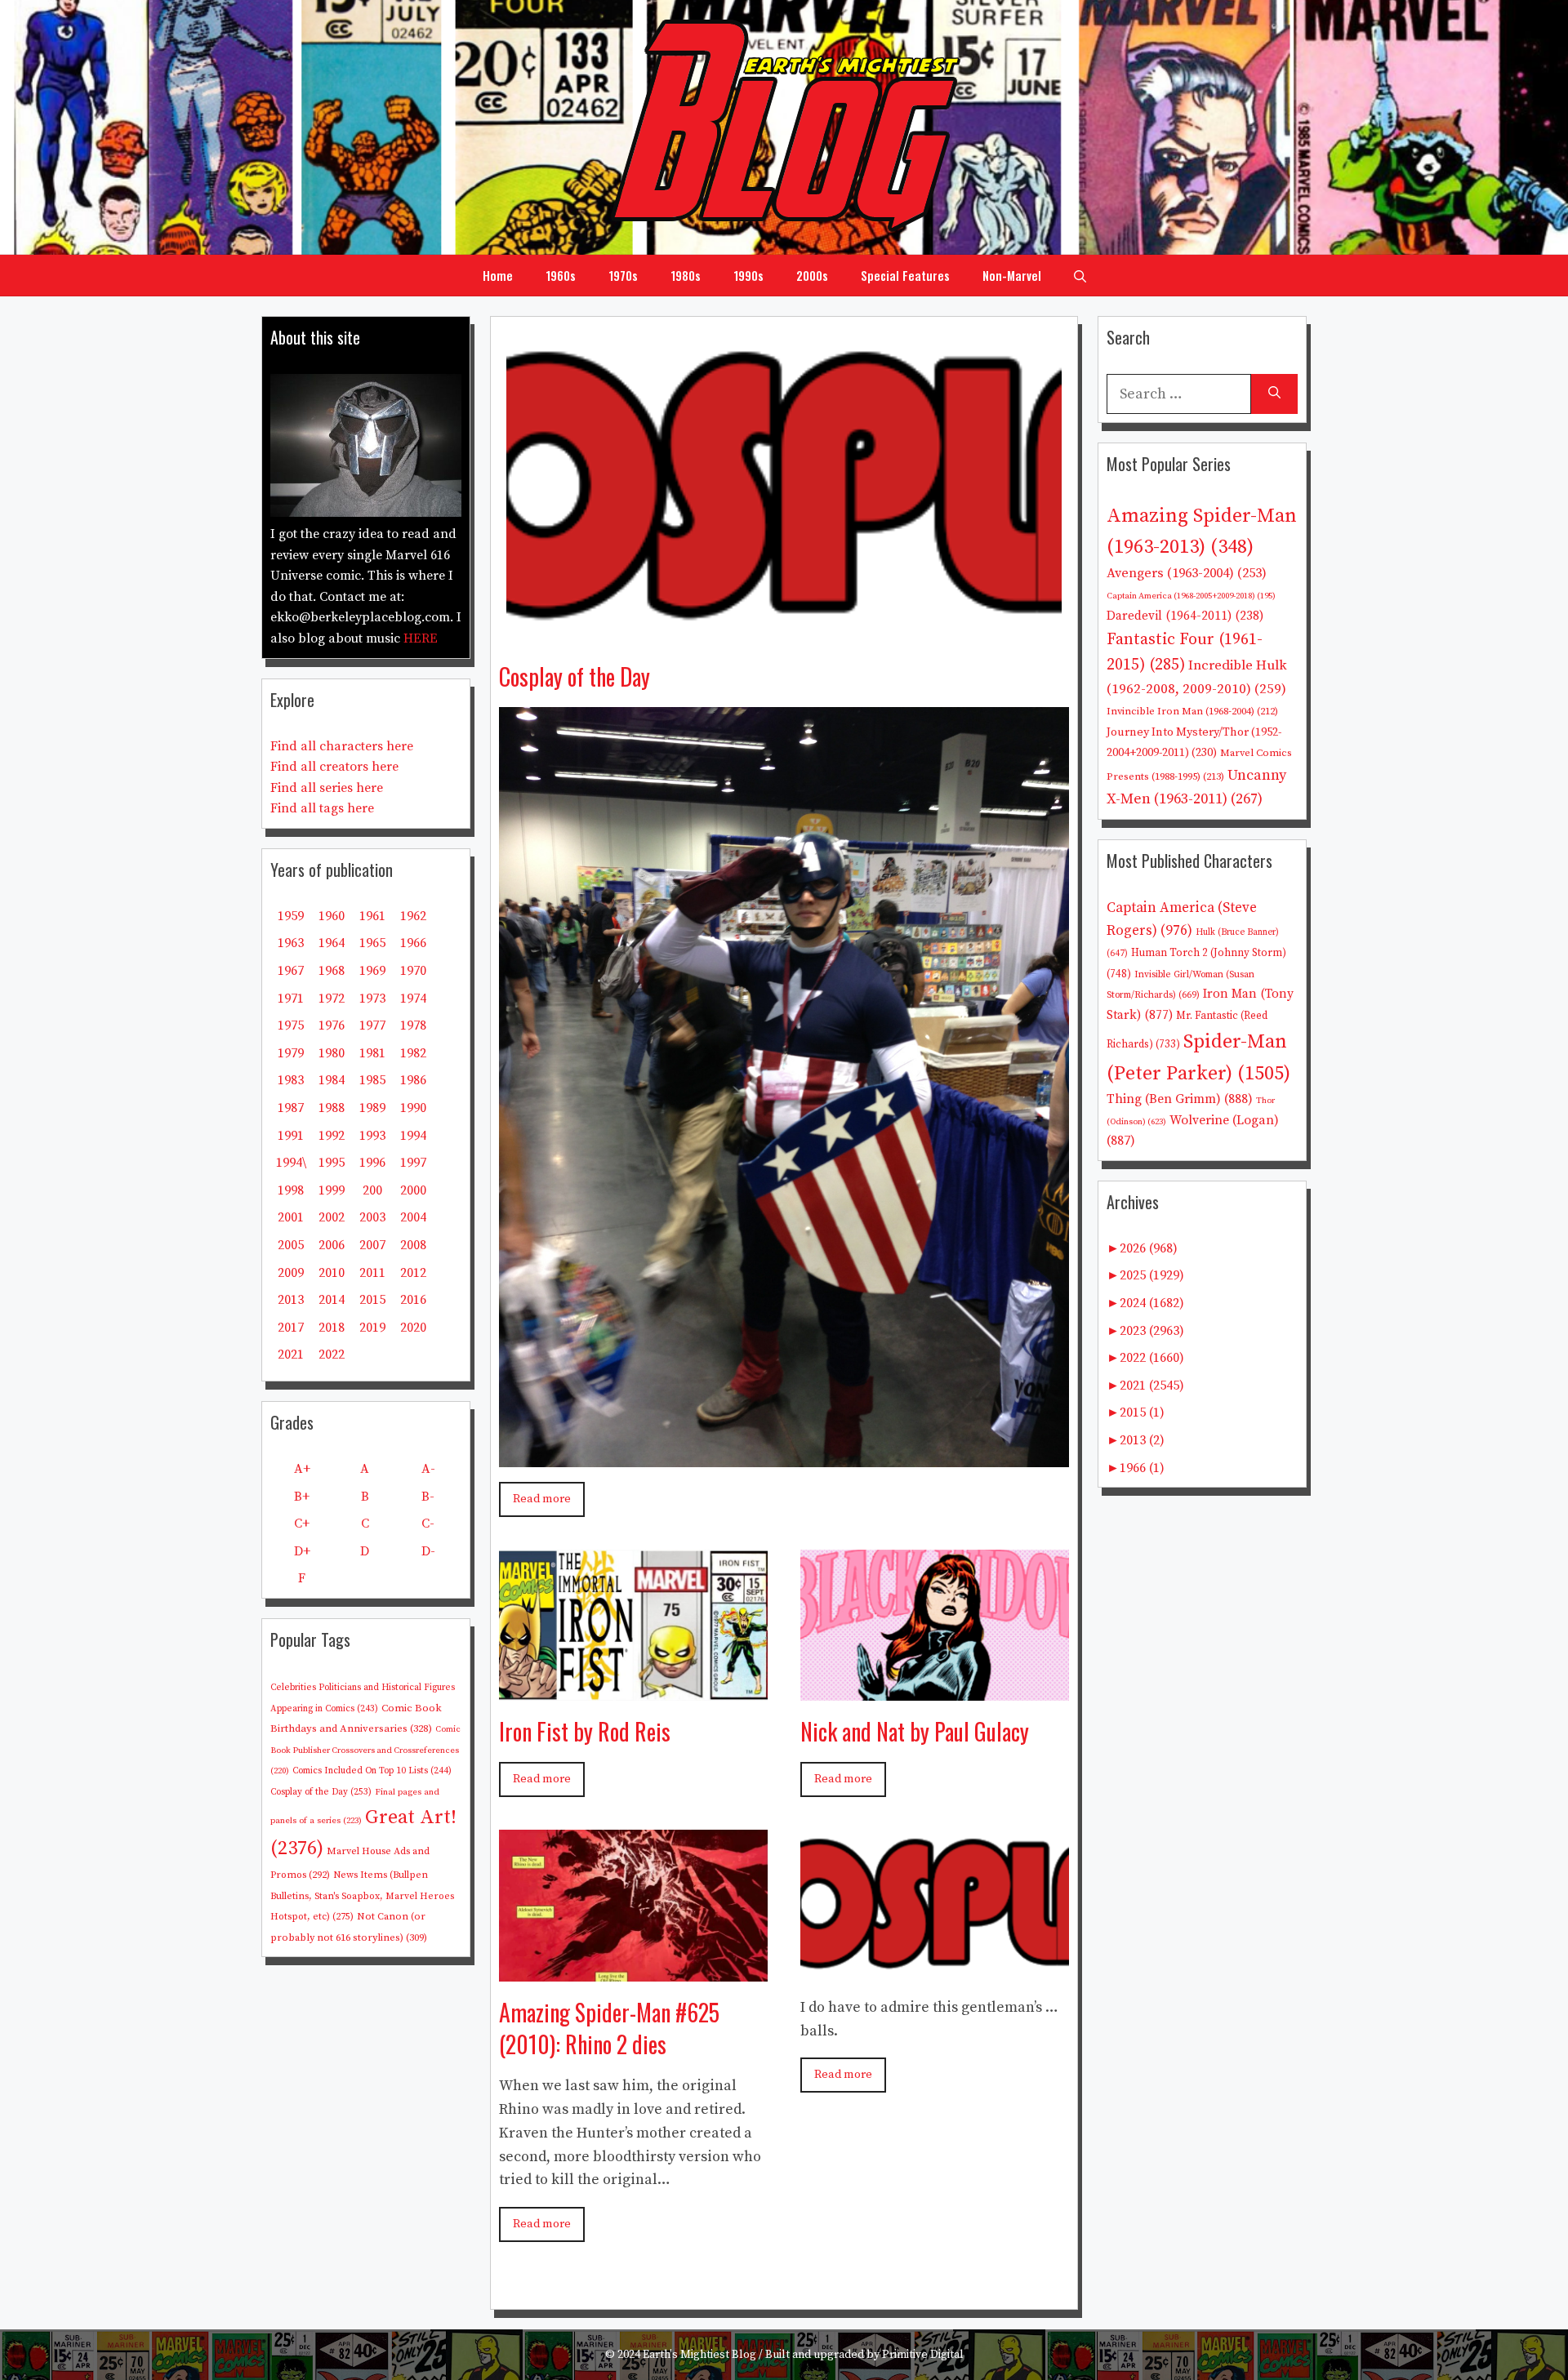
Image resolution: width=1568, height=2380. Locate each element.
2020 (413, 1328)
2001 (291, 1217)
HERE (421, 638)
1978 (413, 1025)
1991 (291, 1136)
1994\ (291, 1163)
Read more (542, 1499)
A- (428, 1469)
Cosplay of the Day (575, 676)
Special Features (905, 275)
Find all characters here (342, 746)
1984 (332, 1080)
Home (498, 275)
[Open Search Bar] (1080, 275)
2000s (812, 275)
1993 (372, 1136)
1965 (372, 943)
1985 (372, 1080)
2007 (372, 1245)
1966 (413, 943)
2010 (332, 1273)
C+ (302, 1524)
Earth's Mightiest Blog (699, 2355)
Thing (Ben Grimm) (1180, 1099)
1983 (291, 1080)
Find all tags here (322, 808)
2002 (332, 1217)
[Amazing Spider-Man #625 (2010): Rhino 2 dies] (633, 1969)
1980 (332, 1053)
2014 (332, 1300)
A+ (302, 1469)
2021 (291, 1355)
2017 (291, 1328)
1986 (413, 1080)
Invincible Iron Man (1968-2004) (1192, 711)
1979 (291, 1053)
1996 (372, 1163)
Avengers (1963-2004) (1187, 574)
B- (428, 1497)
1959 (291, 916)
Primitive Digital (923, 2355)
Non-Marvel (1012, 275)
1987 (291, 1108)
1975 (291, 1025)
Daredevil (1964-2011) (1185, 616)
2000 (413, 1190)
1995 (332, 1163)
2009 (291, 1273)
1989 (372, 1108)
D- (428, 1551)
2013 (291, 1300)
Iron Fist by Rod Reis (585, 1731)
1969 (372, 971)
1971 (291, 999)
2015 (372, 1300)
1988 (332, 1108)
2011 (372, 1273)
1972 (332, 999)
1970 (413, 971)
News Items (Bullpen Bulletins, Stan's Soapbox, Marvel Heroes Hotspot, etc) (362, 1896)
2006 (332, 1245)
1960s (561, 275)
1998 (291, 1190)
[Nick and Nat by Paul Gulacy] (935, 1688)
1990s (748, 275)
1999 (332, 1190)
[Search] (1274, 394)
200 (372, 1190)
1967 (291, 971)
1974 (413, 999)
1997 (413, 1163)
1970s (623, 275)
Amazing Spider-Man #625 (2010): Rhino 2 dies (609, 2028)
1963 (291, 943)
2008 (413, 1245)
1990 (413, 1108)
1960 (332, 916)
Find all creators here (334, 767)
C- (428, 1524)
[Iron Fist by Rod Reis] (633, 1688)
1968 (332, 971)
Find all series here (327, 788)
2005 (291, 1245)
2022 (332, 1355)
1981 (372, 1053)
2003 (372, 1217)
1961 (372, 916)
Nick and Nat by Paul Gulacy (915, 1731)
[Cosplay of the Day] (784, 633)
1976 (332, 1025)
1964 (332, 943)
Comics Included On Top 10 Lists (372, 1771)
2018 (332, 1328)
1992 (332, 1136)
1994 (413, 1136)
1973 (372, 999)
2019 (372, 1328)
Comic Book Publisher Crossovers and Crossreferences (365, 1750)
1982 (413, 1053)
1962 (413, 916)
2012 (413, 1273)
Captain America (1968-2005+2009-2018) (1191, 596)
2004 (413, 1217)
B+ (302, 1497)
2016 (413, 1300)
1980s (686, 275)
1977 (372, 1025)
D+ (302, 1551)
